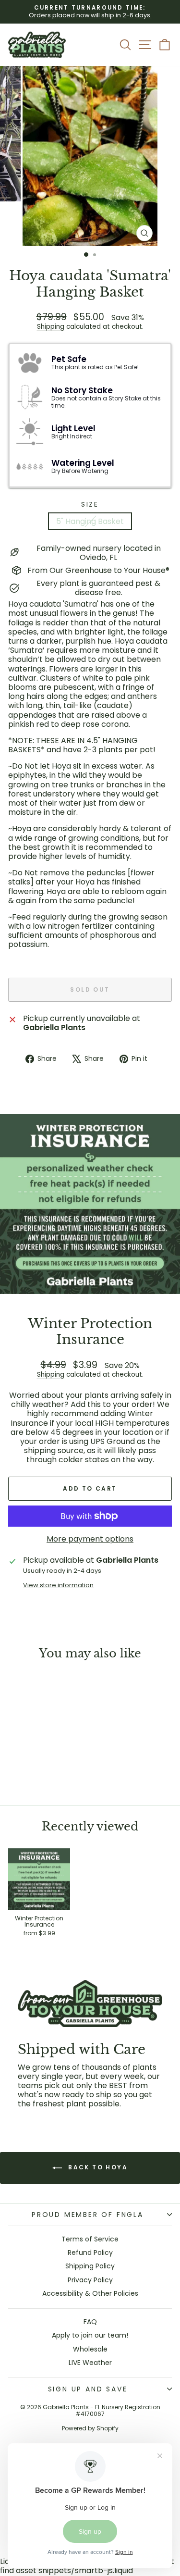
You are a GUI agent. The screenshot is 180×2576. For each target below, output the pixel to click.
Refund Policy (90, 2252)
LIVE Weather (90, 2363)
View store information (58, 1585)
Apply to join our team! (90, 2335)
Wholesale (90, 2349)
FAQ (90, 2322)
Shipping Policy (90, 2266)
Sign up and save (88, 2389)
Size (90, 504)
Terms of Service (90, 2239)
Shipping (51, 327)
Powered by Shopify (90, 2428)
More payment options (90, 1539)
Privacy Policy (90, 2280)
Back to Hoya (97, 2167)
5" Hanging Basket (90, 521)
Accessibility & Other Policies (90, 2293)
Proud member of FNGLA (88, 2215)
